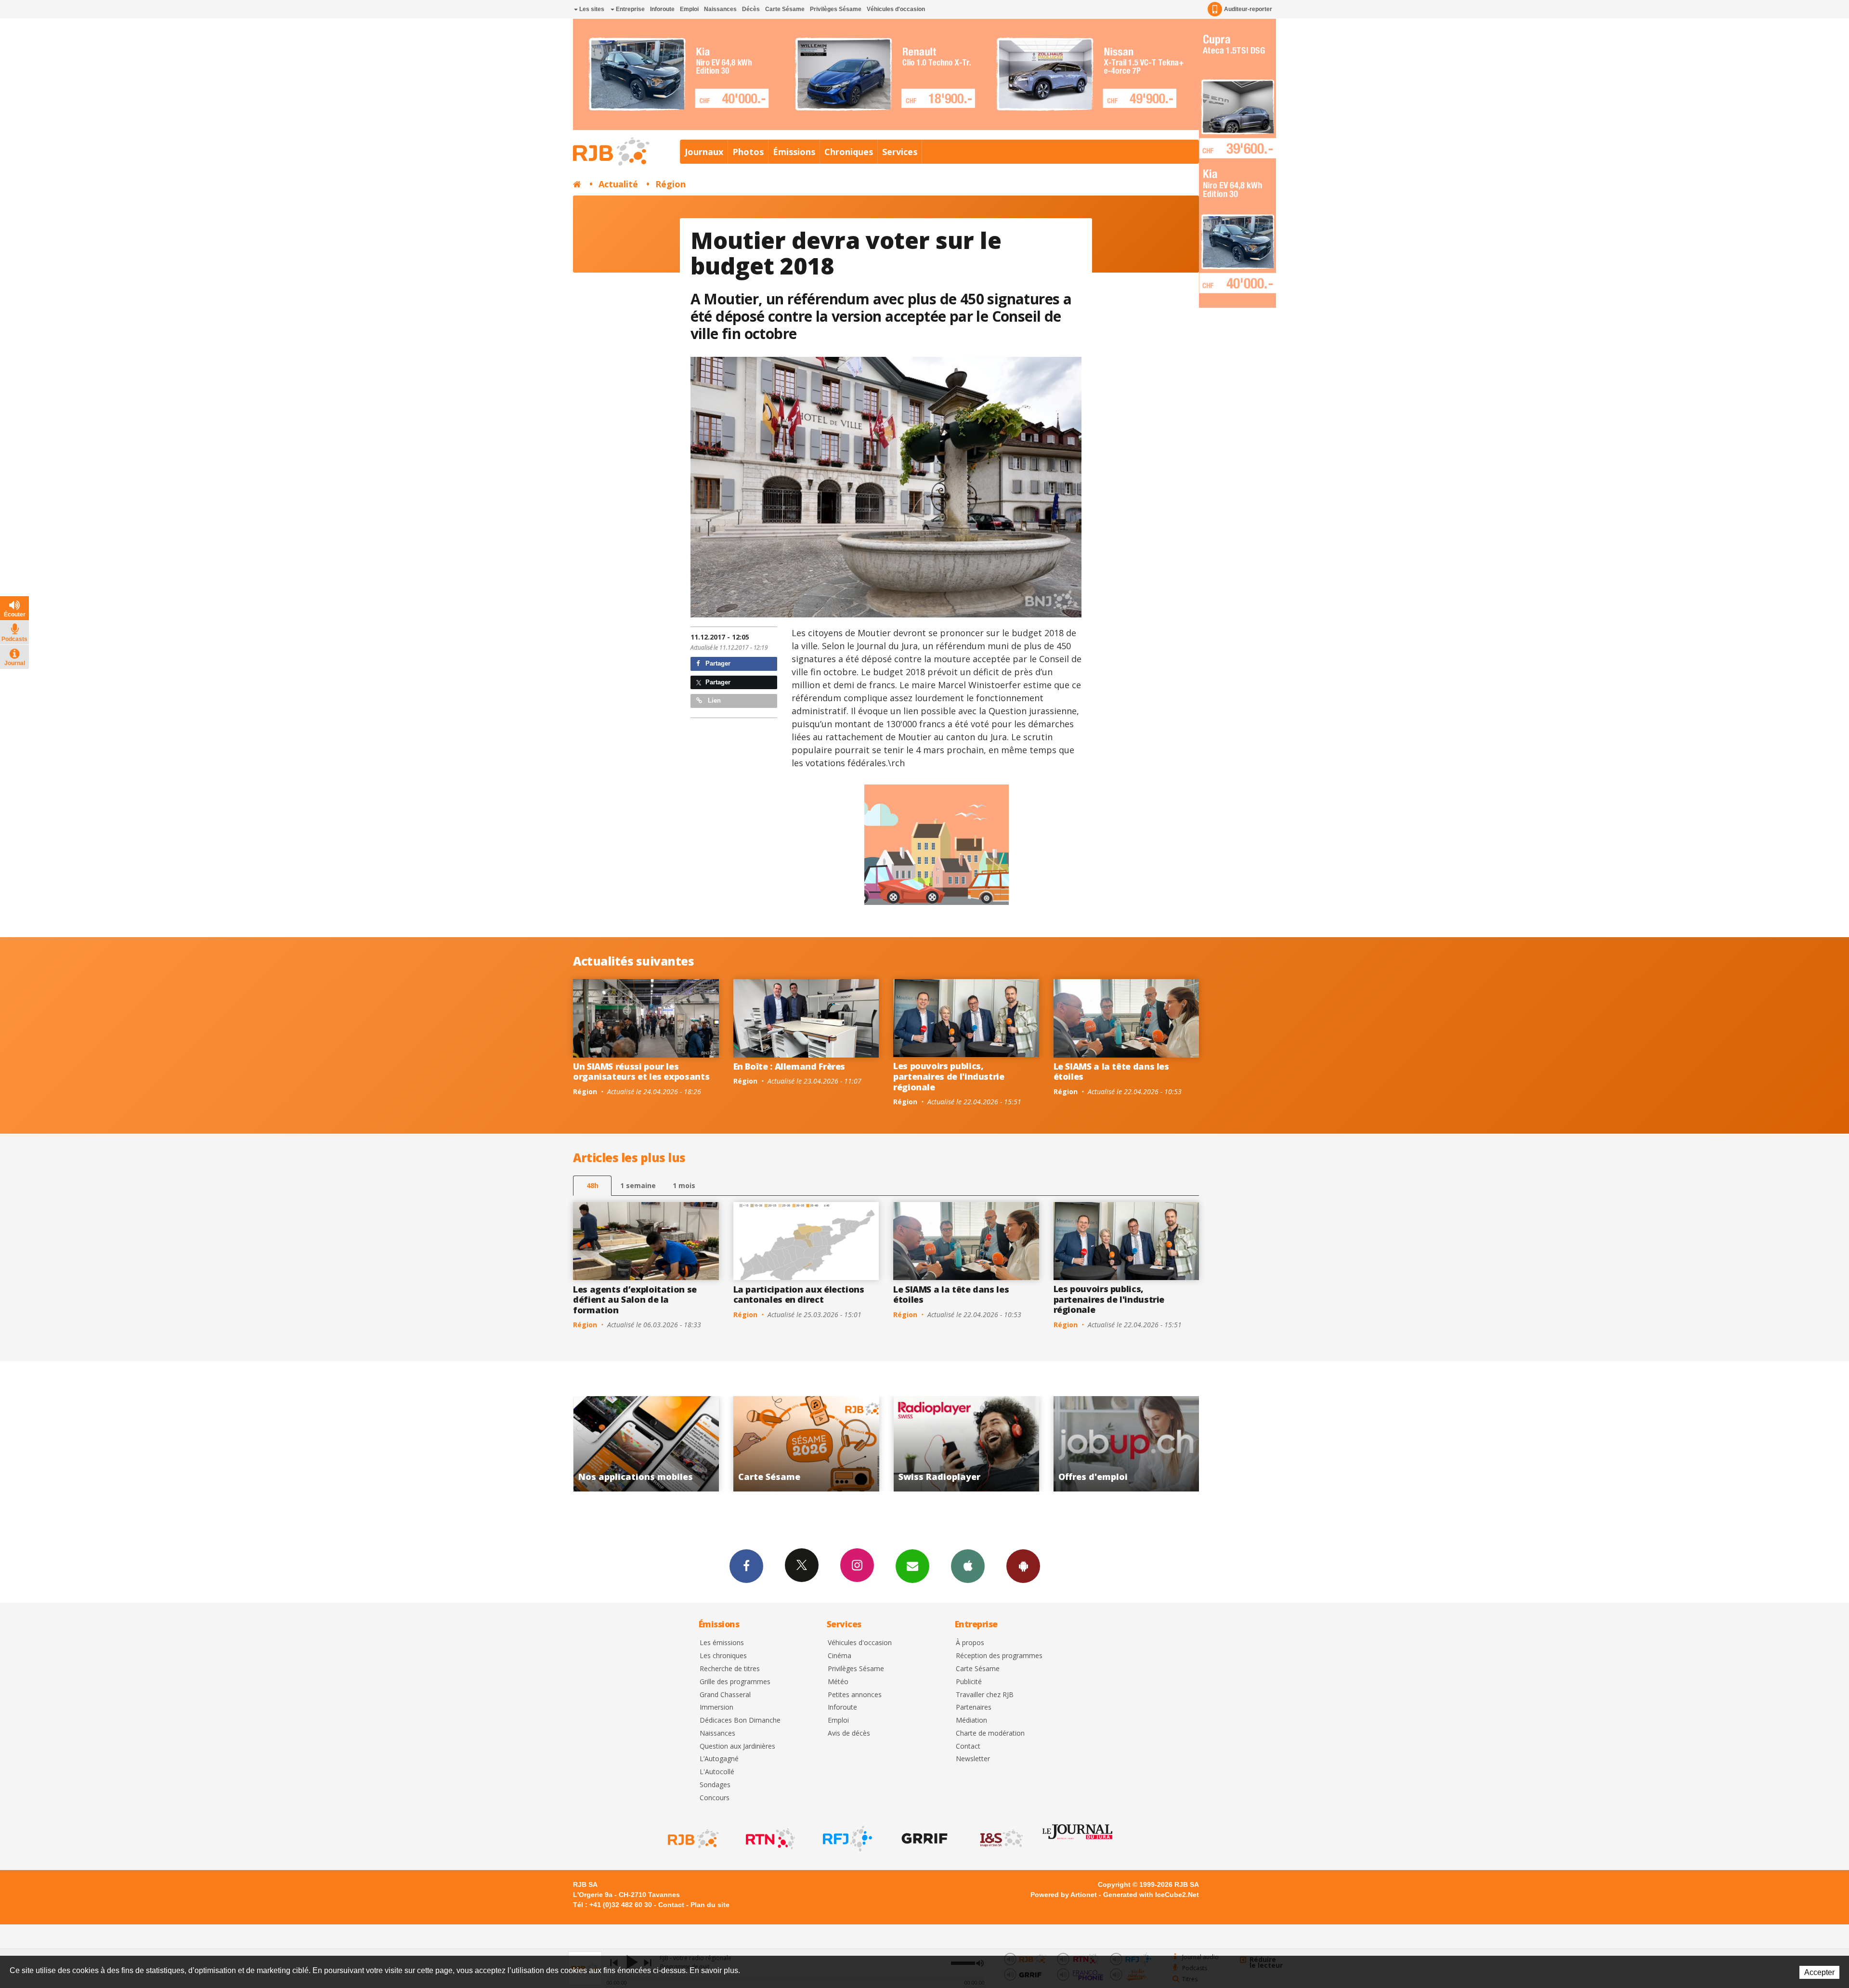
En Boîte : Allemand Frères (789, 1066)
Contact (968, 1746)
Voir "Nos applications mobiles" (967, 1444)
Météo (838, 1682)
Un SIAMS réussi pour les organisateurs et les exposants (641, 1072)
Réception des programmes (999, 1656)
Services (900, 152)
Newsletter (973, 1759)
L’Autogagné (719, 1759)
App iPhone (968, 1566)
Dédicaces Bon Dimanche (740, 1720)
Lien (713, 700)
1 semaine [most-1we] (638, 1185)
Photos (748, 152)
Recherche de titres (730, 1669)
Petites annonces (855, 1695)
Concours (715, 1798)
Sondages (715, 1785)
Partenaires (974, 1707)
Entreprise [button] (630, 9)
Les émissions (722, 1643)
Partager (717, 663)
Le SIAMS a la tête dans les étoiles (1111, 1072)
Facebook (746, 1566)
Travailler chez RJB (985, 1695)
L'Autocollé (717, 1772)
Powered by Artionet (1064, 1895)
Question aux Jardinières (737, 1746)
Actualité (618, 184)
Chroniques (849, 152)
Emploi (689, 9)
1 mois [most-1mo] (684, 1185)
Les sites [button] (591, 9)
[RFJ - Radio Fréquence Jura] (846, 1839)
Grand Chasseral (725, 1695)
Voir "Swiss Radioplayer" (646, 1444)
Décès (751, 9)
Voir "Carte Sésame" (1126, 1444)
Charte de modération (990, 1733)
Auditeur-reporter (1248, 9)
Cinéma (840, 1656)
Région (671, 184)
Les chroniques (723, 1656)
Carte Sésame (785, 9)
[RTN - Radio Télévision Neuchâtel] (769, 1839)
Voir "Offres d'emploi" (806, 1444)
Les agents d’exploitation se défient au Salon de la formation (635, 1300)
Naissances (720, 9)
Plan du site (710, 1905)
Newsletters (912, 1566)
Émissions (794, 152)
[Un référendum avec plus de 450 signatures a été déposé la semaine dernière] (886, 487)
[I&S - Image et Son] (1001, 1839)
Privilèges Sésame (836, 9)
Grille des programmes (735, 1682)
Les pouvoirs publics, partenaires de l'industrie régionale (949, 1076)
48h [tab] (592, 1185)
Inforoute (662, 9)
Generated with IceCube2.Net (1151, 1895)
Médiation (971, 1720)
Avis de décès (849, 1733)
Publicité (969, 1682)
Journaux (704, 152)
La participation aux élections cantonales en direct (799, 1295)
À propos (970, 1643)
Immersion (716, 1707)
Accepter (1819, 1972)
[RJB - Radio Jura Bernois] (692, 1839)
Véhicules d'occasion (896, 9)
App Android (1023, 1566)
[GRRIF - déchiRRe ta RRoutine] (924, 1839)
